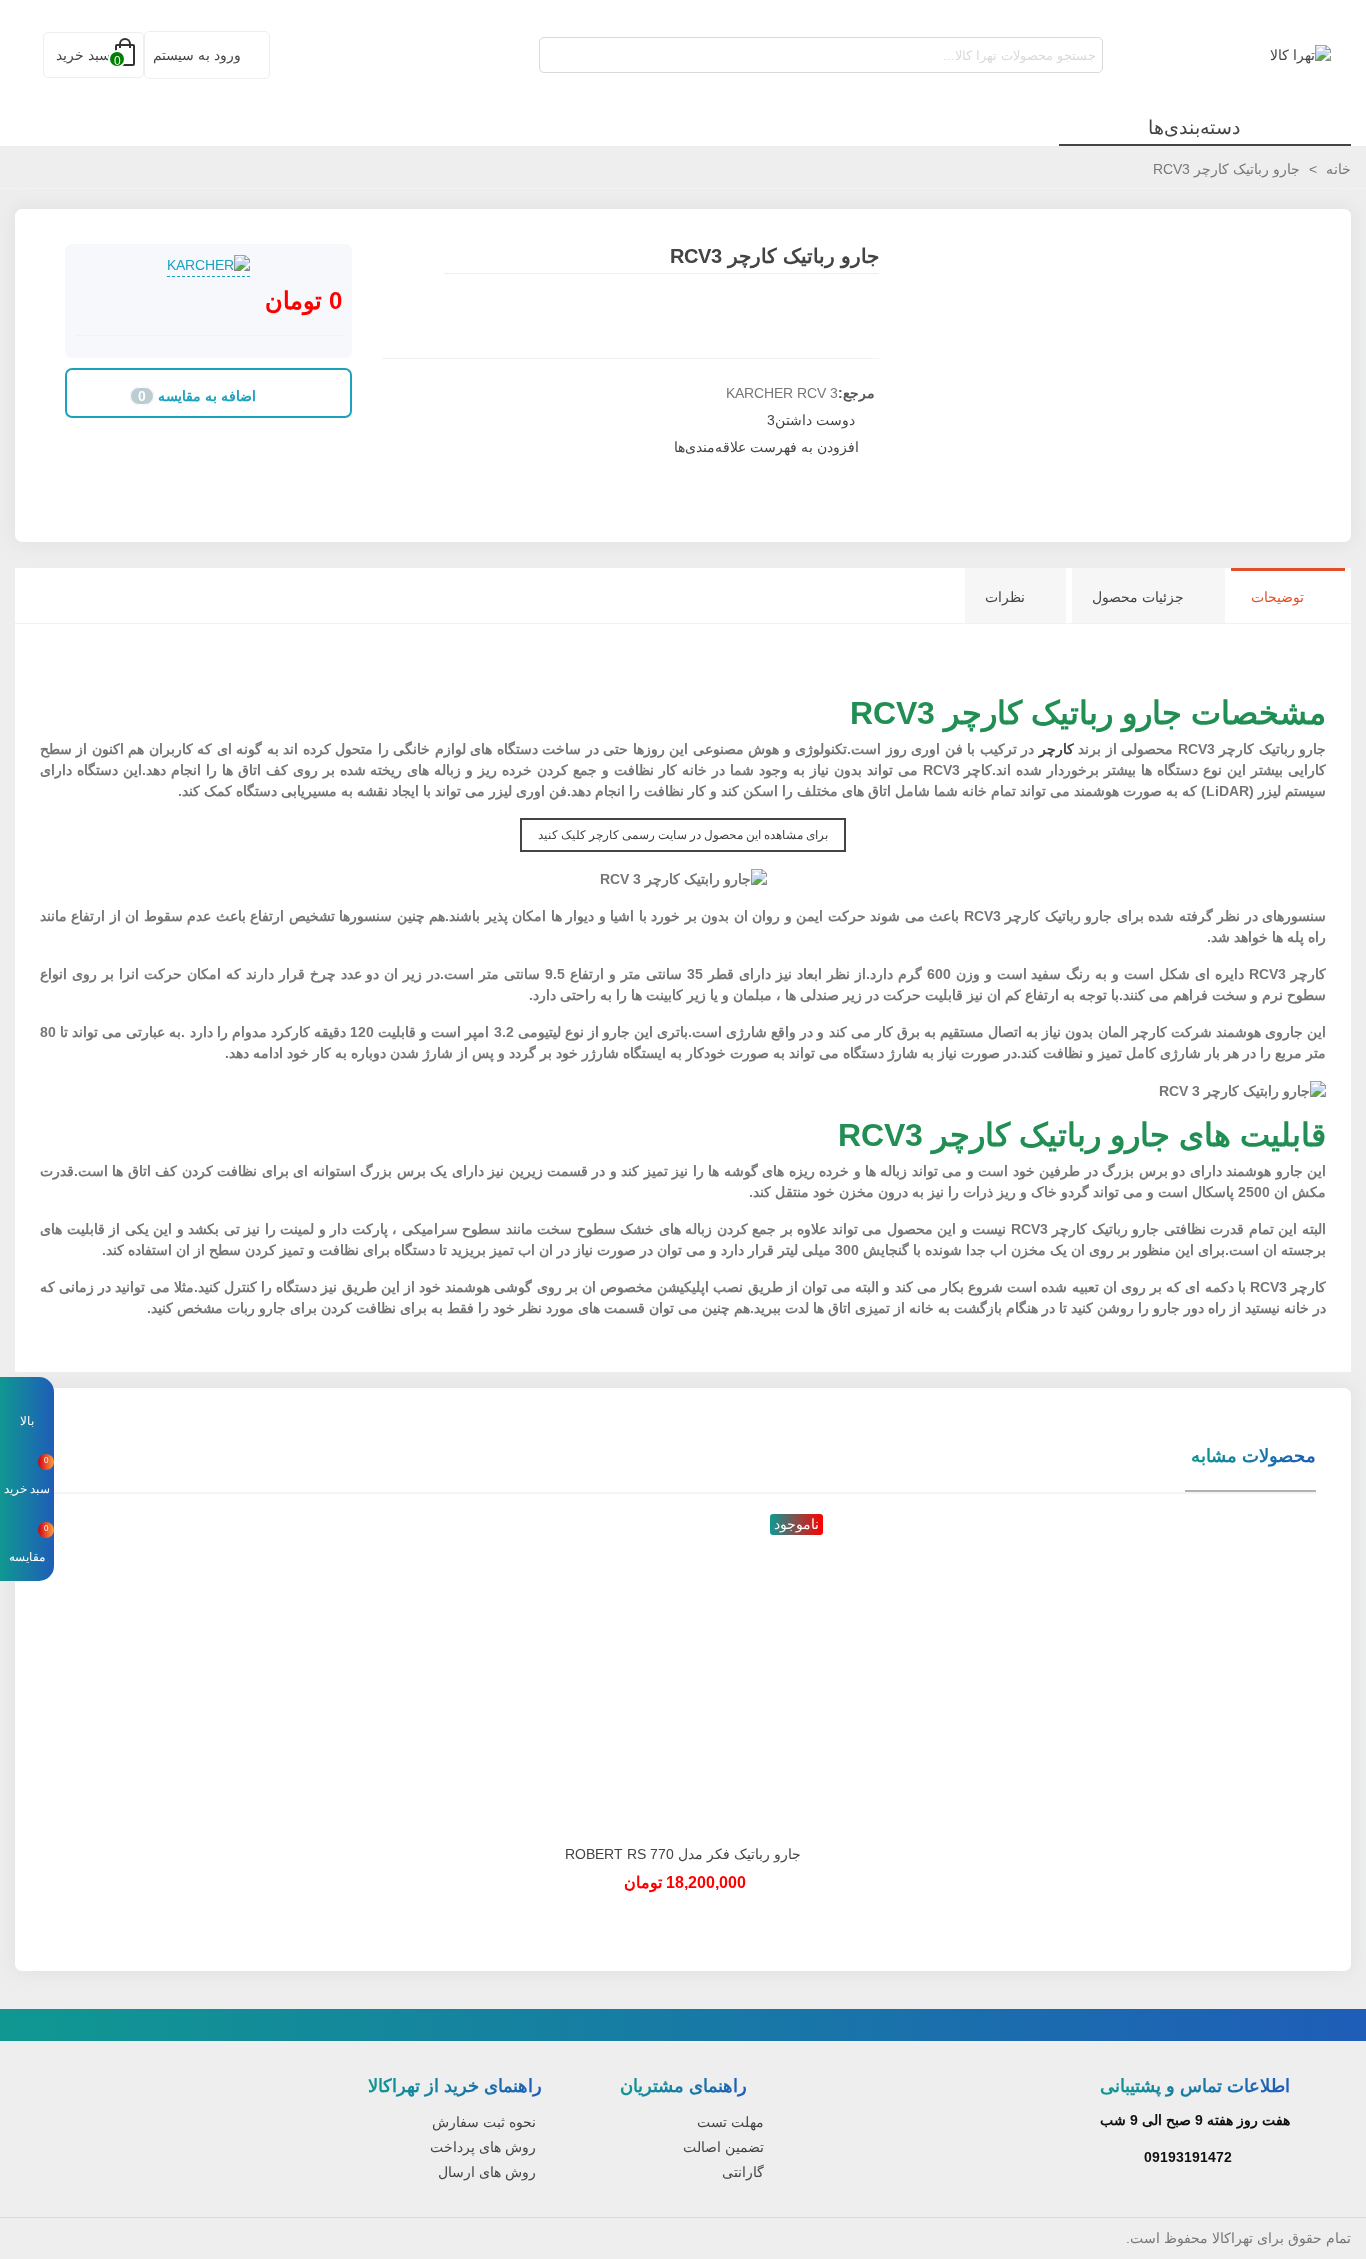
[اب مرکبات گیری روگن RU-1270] (427, 259)
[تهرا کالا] (1221, 55)
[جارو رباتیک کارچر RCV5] (397, 259)
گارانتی (743, 2172)
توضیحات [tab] (1277, 597)
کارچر (1056, 749)
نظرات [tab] (1005, 597)
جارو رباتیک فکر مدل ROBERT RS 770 (683, 1854)
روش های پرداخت (483, 2147)
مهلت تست (730, 2122)
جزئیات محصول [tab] (1138, 597)
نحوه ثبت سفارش (484, 2122)
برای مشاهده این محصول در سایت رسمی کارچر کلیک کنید (683, 835)
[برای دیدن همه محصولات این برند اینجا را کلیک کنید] (208, 265)
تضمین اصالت (723, 2147)
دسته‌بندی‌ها (1194, 127)
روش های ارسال (487, 2172)
